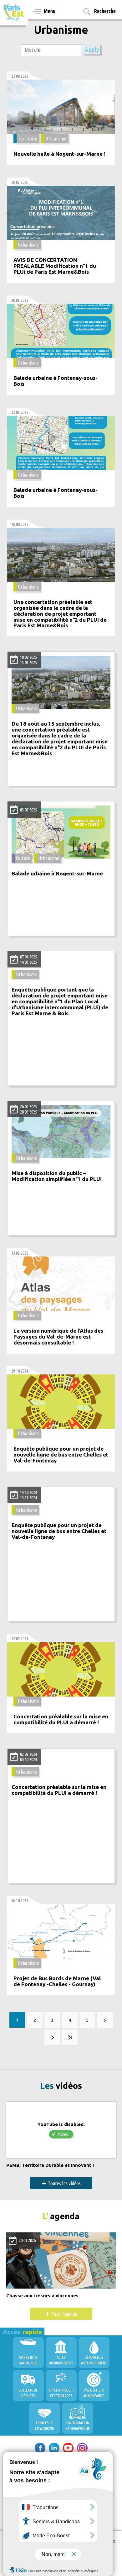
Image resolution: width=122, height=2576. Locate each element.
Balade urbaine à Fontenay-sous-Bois (56, 381)
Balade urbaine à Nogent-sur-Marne (57, 874)
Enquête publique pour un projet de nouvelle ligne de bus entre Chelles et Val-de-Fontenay (61, 1455)
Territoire (28, 139)
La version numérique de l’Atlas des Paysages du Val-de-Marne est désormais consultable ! (58, 1337)
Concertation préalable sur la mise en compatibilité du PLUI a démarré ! (61, 1719)
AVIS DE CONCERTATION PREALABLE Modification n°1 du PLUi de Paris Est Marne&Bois (55, 266)
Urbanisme (56, 139)
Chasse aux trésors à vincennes (42, 2296)
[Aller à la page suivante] (52, 2037)
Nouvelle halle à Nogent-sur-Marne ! (59, 154)
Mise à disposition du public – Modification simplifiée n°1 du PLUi (57, 1176)
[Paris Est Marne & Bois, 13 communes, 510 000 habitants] (14, 13)
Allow (63, 2134)
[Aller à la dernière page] (70, 2037)
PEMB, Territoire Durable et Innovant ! (50, 2165)
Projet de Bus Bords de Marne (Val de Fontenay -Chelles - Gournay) (57, 1981)
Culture (23, 858)
